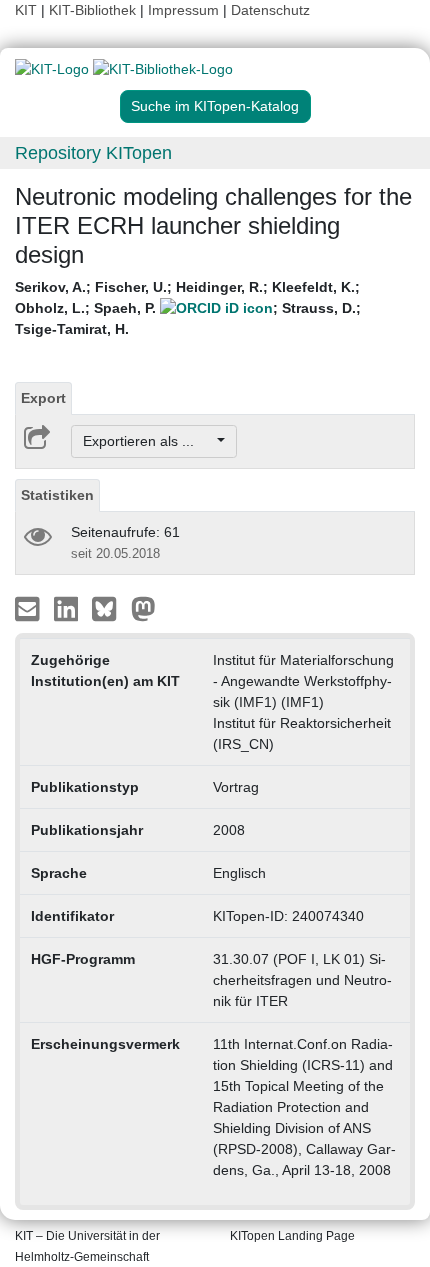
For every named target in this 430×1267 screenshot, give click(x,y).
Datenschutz (270, 10)
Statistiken (57, 495)
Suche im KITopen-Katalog (215, 106)
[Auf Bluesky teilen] (109, 608)
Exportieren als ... (148, 441)
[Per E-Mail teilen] (29, 608)
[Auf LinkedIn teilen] (68, 608)
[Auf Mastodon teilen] (143, 608)
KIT (26, 10)
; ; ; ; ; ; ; (188, 308)
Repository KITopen (93, 153)
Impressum (183, 10)
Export (43, 398)
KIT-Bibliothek (94, 10)
